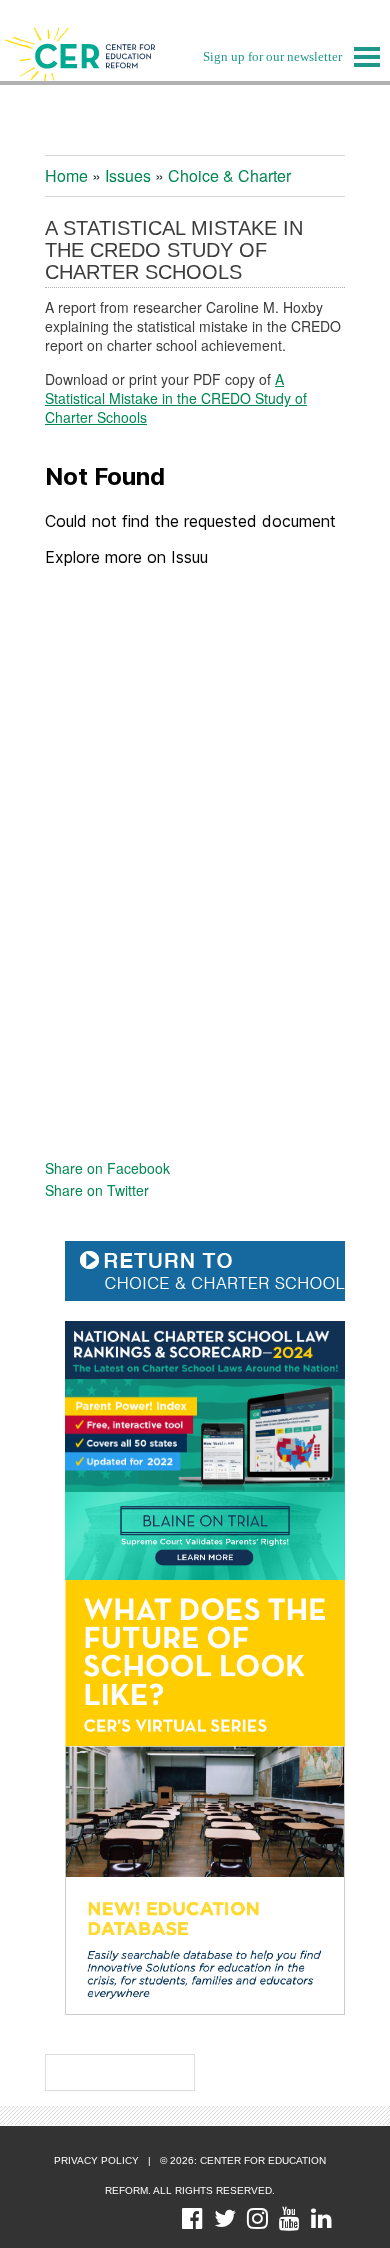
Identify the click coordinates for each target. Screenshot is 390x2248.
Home (66, 175)
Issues (128, 175)
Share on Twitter (97, 1190)
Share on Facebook (107, 1168)
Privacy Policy (96, 2160)
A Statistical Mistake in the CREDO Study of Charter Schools (176, 398)
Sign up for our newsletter (272, 56)
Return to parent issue (215, 1271)
